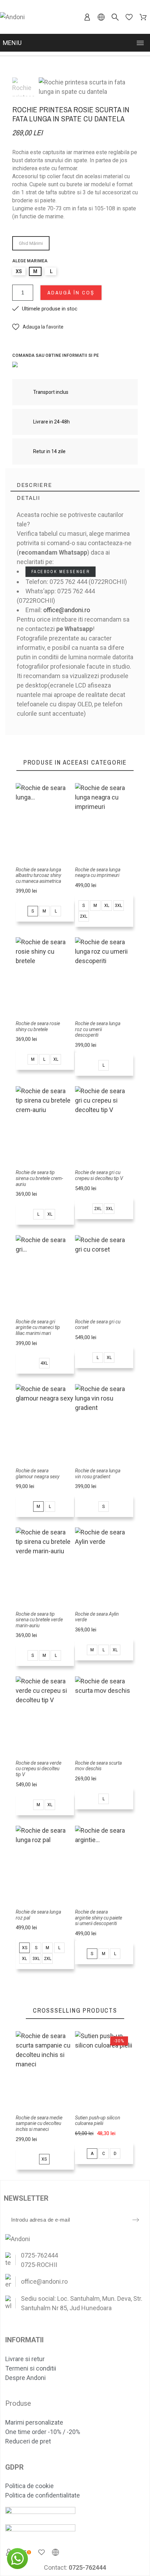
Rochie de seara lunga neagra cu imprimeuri (98, 873)
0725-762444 (39, 2255)
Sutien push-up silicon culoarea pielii (98, 2121)
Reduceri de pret (28, 2441)
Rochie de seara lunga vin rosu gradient (98, 1474)
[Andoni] (12, 17)
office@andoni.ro (67, 610)
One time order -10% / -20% (43, 2432)
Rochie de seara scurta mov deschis (98, 1766)
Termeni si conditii (31, 2368)
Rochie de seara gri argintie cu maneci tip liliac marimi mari (38, 1327)
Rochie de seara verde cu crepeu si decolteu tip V (39, 1769)
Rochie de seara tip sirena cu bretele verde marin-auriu (39, 1620)
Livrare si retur (25, 2359)
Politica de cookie (29, 2486)
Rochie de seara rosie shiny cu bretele (38, 1026)
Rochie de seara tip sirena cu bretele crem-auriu (39, 1178)
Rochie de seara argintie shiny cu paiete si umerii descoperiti (99, 1918)
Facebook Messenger (61, 572)
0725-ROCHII (39, 2265)
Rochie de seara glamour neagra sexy (37, 1474)
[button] (38, 327)
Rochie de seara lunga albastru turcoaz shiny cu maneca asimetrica (38, 875)
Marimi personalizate (34, 2422)
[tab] (75, 485)
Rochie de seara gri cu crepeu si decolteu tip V (99, 1175)
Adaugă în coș (71, 292)
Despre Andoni (25, 2378)
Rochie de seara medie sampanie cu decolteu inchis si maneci (39, 2123)
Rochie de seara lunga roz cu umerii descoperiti (98, 1029)
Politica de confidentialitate (43, 2495)
